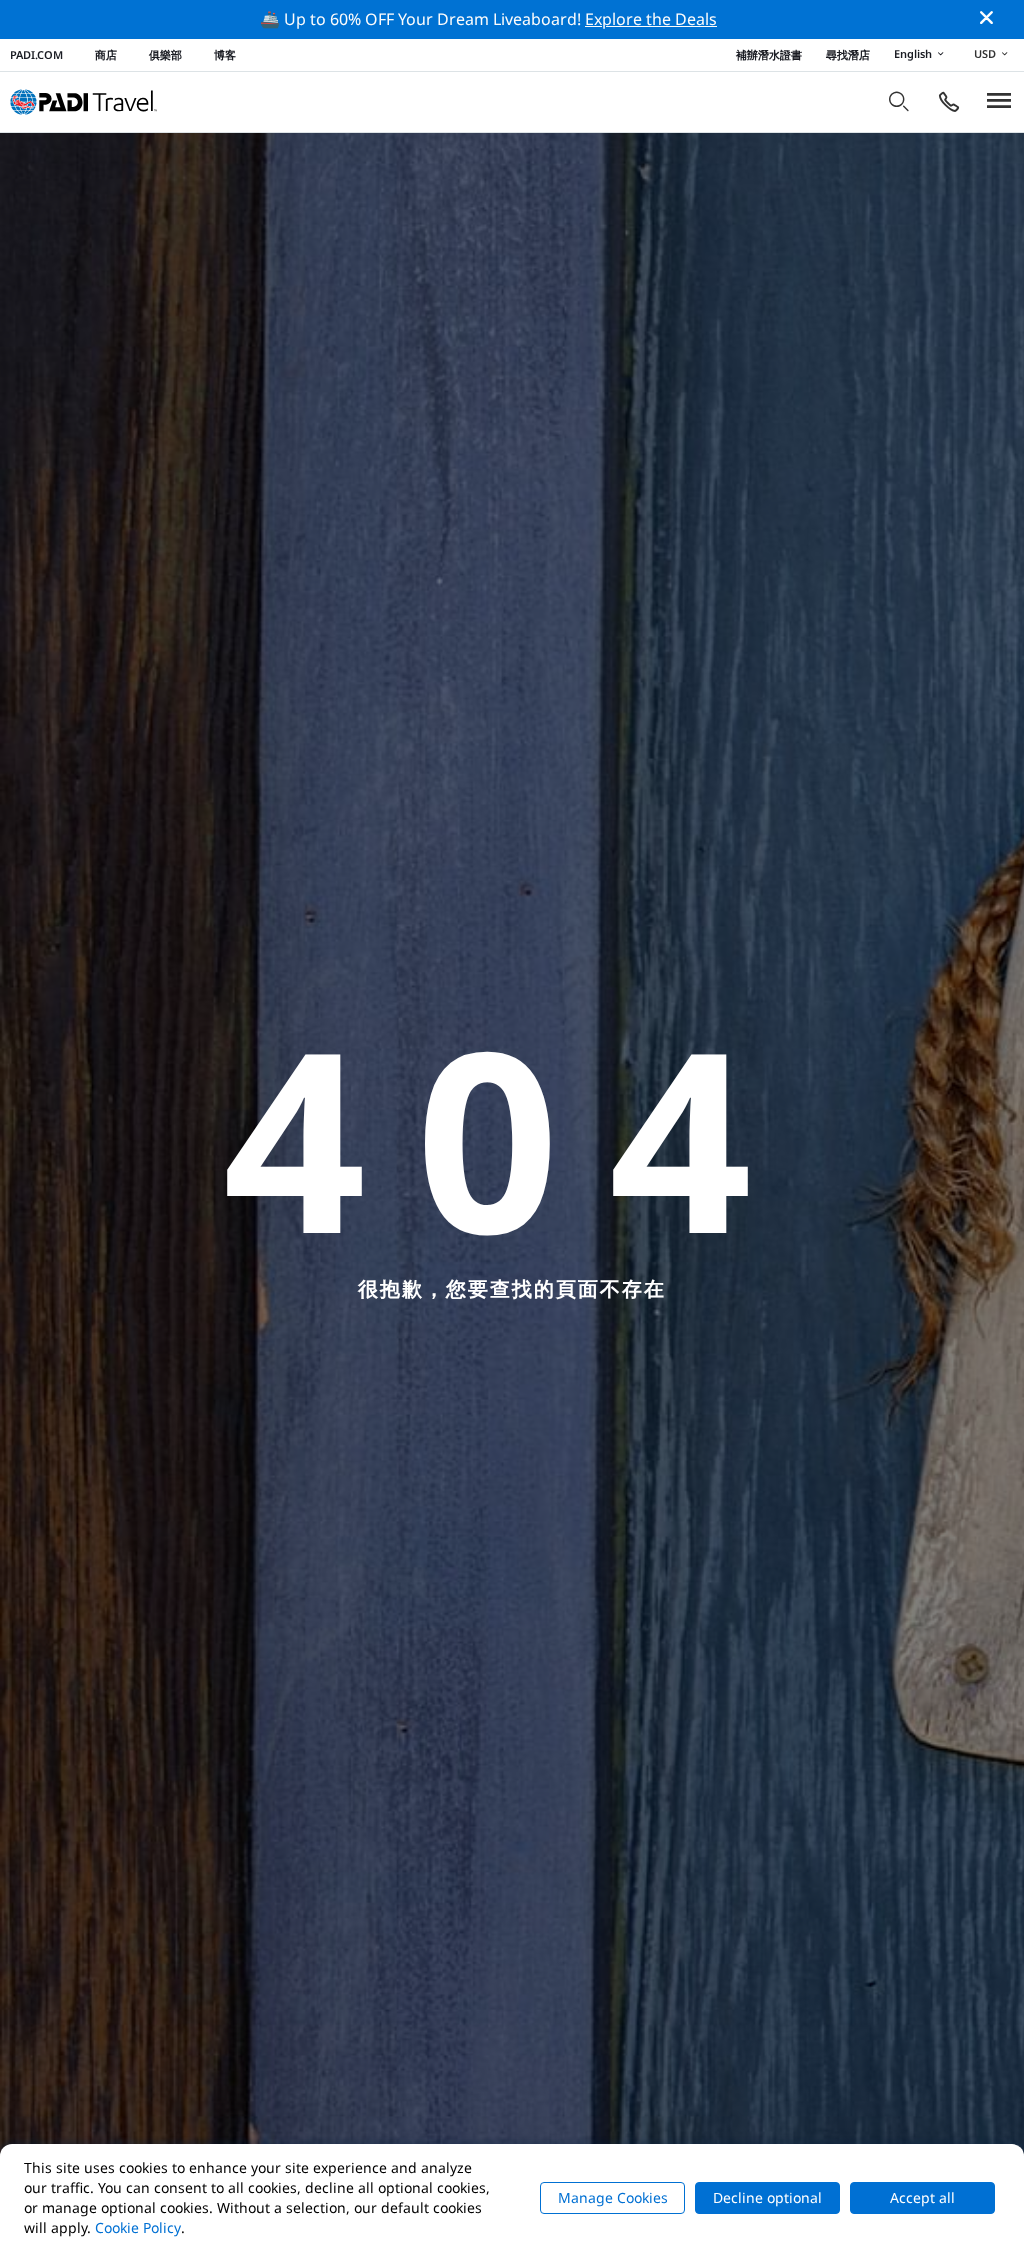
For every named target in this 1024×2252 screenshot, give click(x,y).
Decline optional (767, 2197)
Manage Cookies (613, 2197)
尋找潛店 (848, 54)
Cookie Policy (138, 2227)
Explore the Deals (651, 19)
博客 (225, 54)
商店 (106, 54)
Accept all (922, 2197)
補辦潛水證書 (769, 54)
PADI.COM (36, 54)
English (913, 53)
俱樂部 (165, 54)
